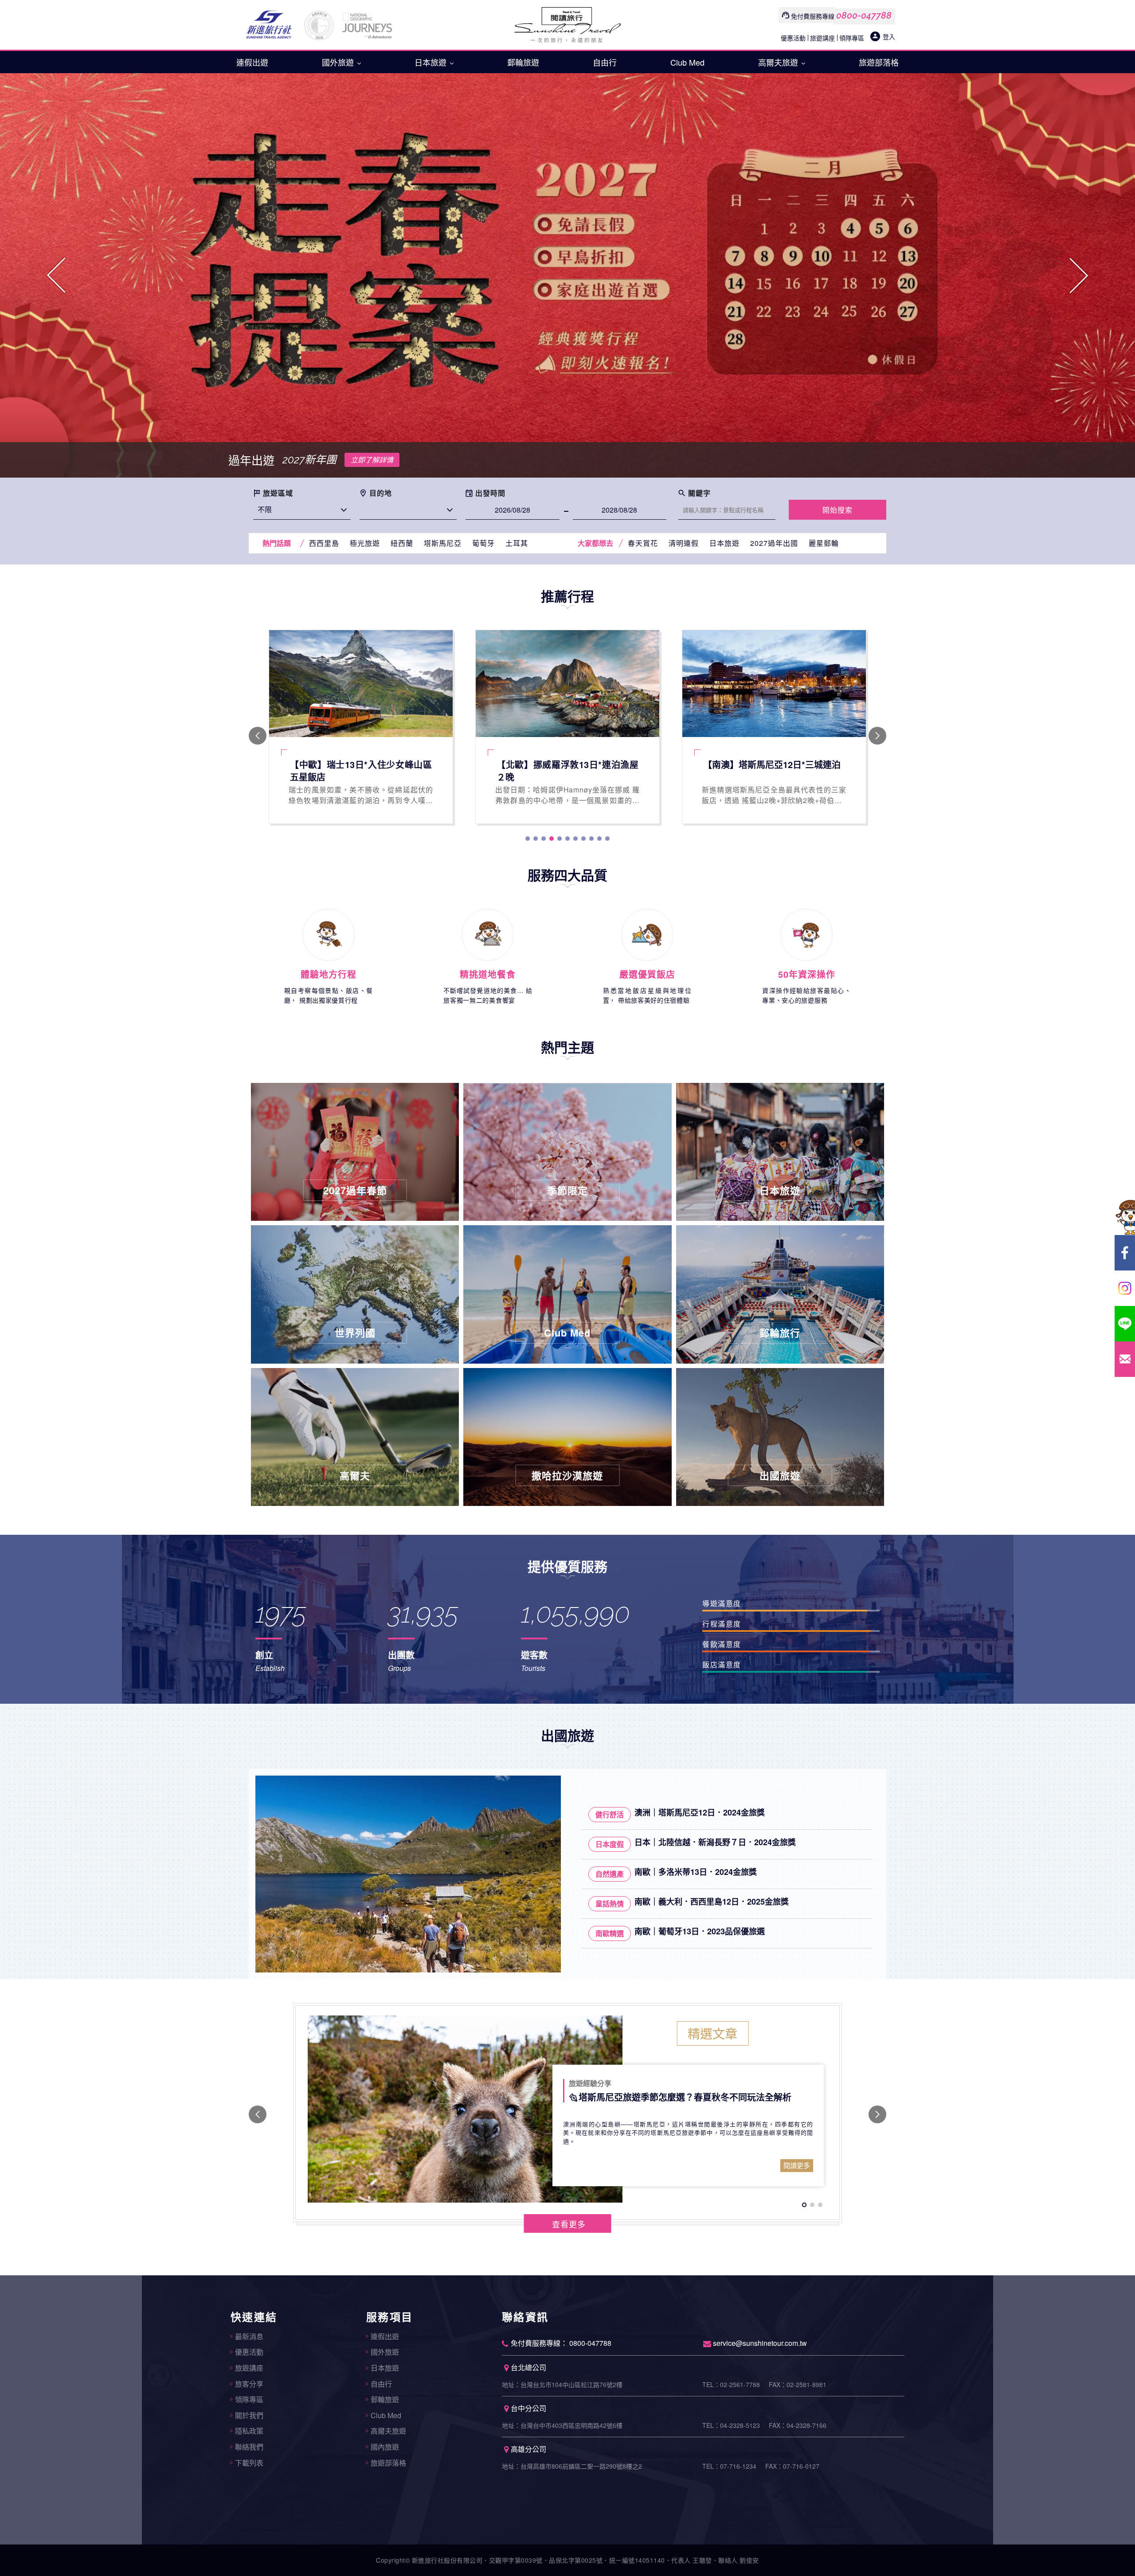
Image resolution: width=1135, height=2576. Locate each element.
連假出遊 (252, 62)
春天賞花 (643, 543)
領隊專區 (852, 38)
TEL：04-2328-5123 (731, 2425)
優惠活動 (793, 38)
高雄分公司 (528, 2449)
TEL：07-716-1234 (729, 2466)
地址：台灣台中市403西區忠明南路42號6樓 (562, 2425)
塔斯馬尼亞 (443, 543)
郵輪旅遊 (523, 62)
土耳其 (517, 543)
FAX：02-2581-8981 (798, 2384)
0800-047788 (864, 16)
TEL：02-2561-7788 (731, 2384)
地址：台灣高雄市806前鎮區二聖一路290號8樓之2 (572, 2466)
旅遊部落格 (879, 62)
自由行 (605, 62)
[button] (57, 275)
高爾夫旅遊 (779, 62)
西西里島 (324, 543)
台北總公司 (528, 2367)
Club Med (687, 62)
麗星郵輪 (824, 543)
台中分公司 (528, 2408)
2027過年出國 (774, 543)
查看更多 (569, 2224)
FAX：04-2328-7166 (798, 2425)
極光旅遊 (365, 543)
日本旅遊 (432, 62)
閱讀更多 (797, 2165)
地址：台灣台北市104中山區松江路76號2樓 (562, 2384)
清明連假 (684, 543)
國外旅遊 (339, 62)
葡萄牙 (483, 543)
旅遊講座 (822, 38)
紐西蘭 (402, 543)
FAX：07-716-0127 (792, 2466)
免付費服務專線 (813, 16)
